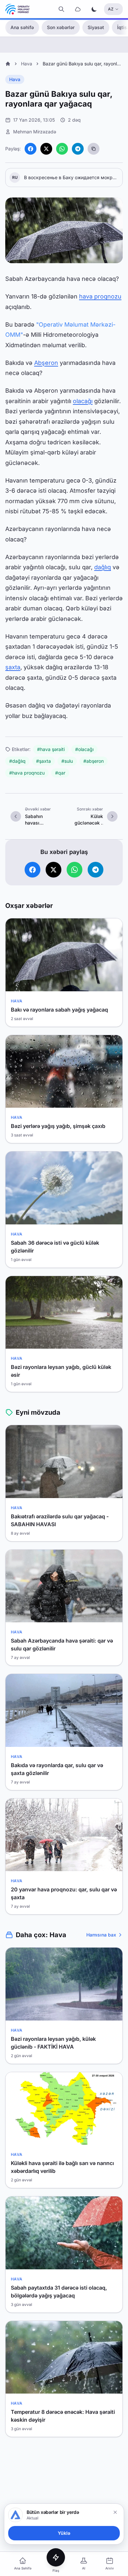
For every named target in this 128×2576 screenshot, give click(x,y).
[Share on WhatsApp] (62, 149)
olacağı (83, 401)
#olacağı (84, 749)
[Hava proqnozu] (78, 9)
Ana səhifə (22, 27)
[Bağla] (115, 2512)
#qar (60, 773)
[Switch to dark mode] (94, 9)
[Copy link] (94, 149)
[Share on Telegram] (78, 149)
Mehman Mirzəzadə (35, 132)
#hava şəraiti (51, 749)
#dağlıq (17, 761)
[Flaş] (56, 2557)
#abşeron (94, 761)
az (111, 9)
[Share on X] (46, 149)
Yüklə (64, 2533)
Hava (27, 64)
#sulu (67, 761)
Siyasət (96, 27)
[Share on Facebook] (31, 149)
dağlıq (103, 567)
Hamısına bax (101, 1935)
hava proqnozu (100, 296)
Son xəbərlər (61, 27)
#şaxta (43, 761)
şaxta (13, 667)
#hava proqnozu (27, 773)
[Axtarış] (61, 9)
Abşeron (46, 363)
